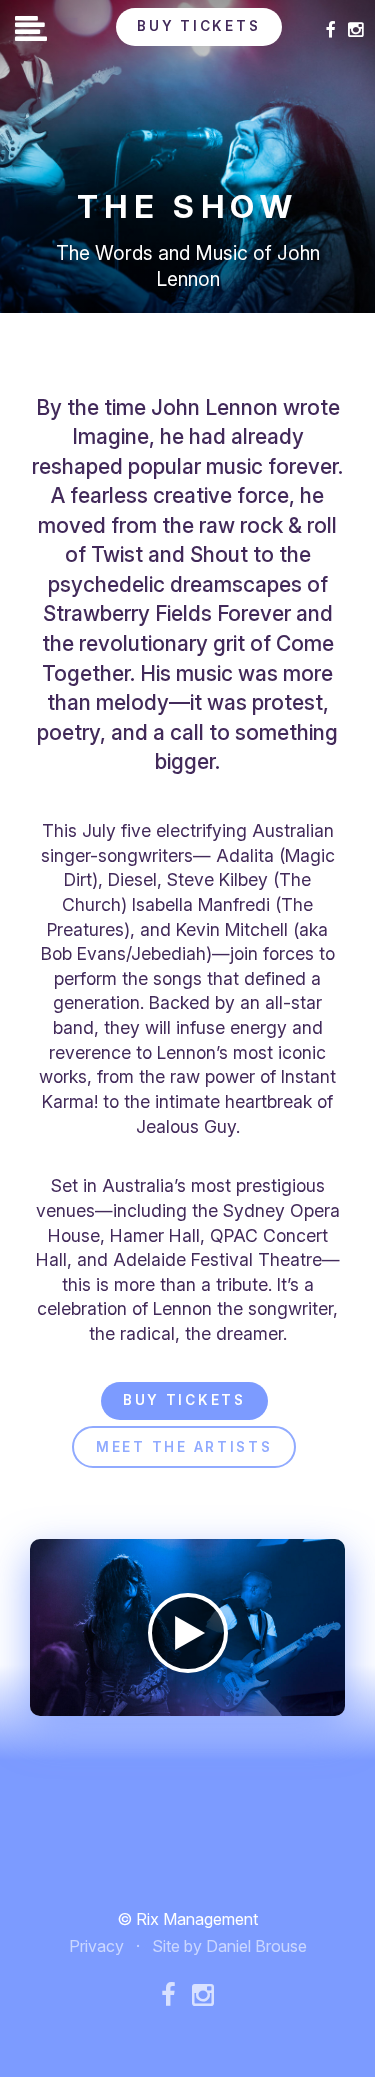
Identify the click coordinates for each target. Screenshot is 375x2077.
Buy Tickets (198, 26)
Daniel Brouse (256, 1946)
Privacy (96, 1946)
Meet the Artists (184, 1447)
